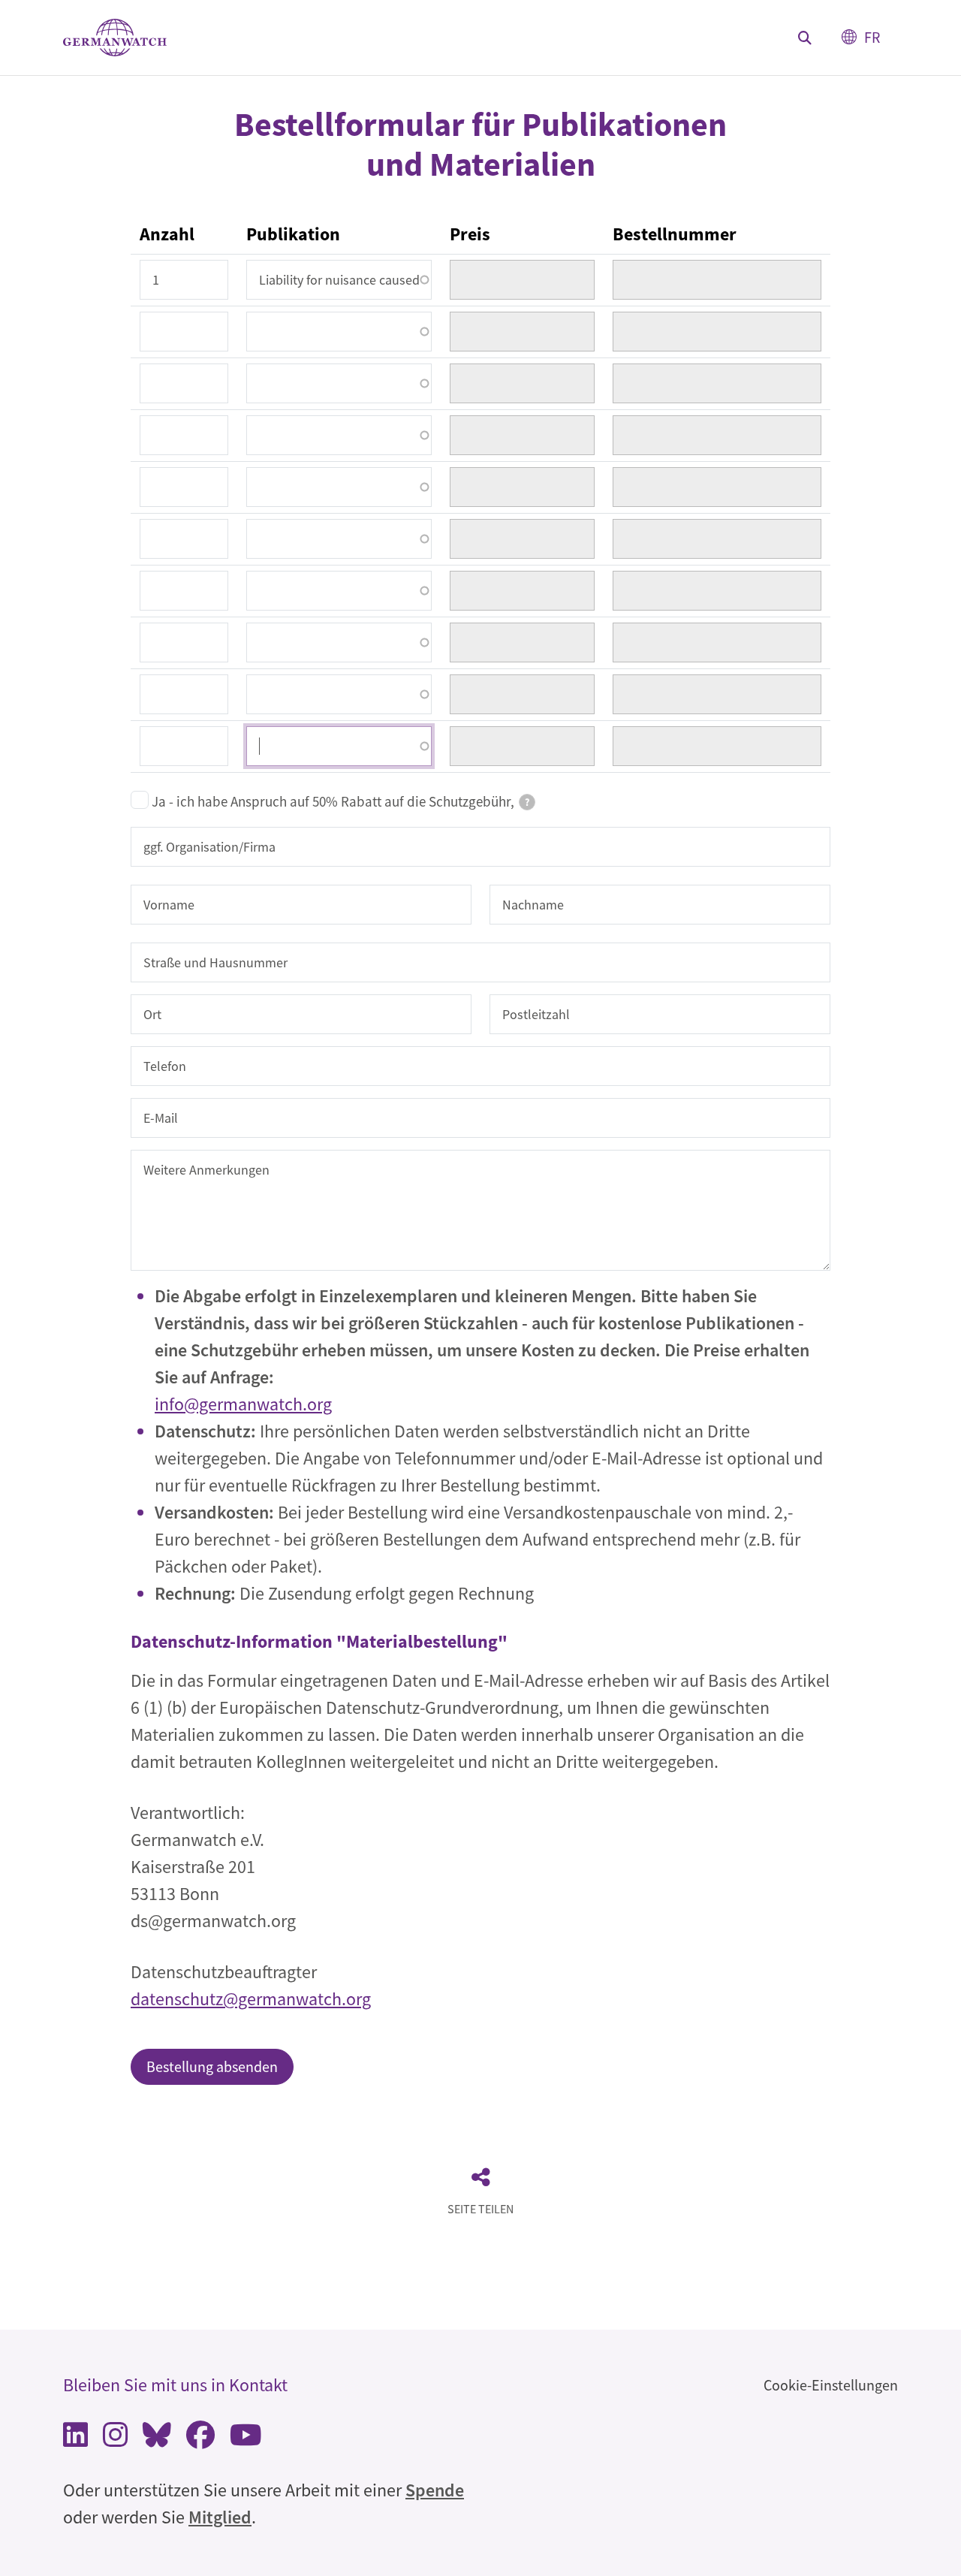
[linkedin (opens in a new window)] (75, 2439)
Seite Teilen (480, 2209)
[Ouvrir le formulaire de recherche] (805, 38)
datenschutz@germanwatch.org (251, 1999)
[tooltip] (527, 802)
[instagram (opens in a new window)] (115, 2439)
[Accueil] (115, 38)
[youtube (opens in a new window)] (246, 2439)
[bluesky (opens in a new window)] (157, 2439)
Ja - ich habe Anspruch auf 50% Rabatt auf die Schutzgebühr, (340, 801)
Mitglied (220, 2517)
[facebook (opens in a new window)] (200, 2439)
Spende (435, 2490)
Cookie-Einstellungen (831, 2385)
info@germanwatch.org (243, 1404)
